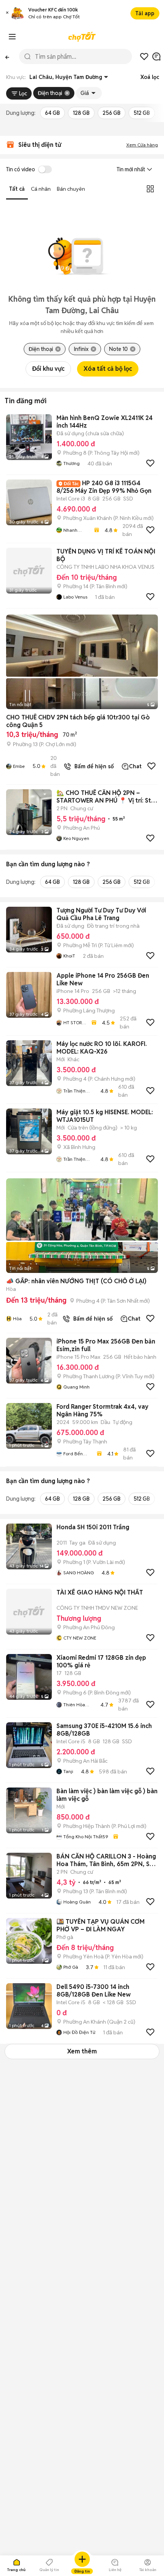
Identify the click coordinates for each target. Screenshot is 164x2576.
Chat (135, 766)
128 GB (81, 113)
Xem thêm (82, 2051)
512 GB (142, 113)
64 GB (52, 113)
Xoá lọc (150, 77)
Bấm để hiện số (92, 766)
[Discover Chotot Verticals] (12, 37)
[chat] (156, 56)
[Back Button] (7, 56)
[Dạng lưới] (150, 189)
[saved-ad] (144, 56)
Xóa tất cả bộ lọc (108, 369)
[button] (7, 14)
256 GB (112, 113)
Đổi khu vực (48, 369)
